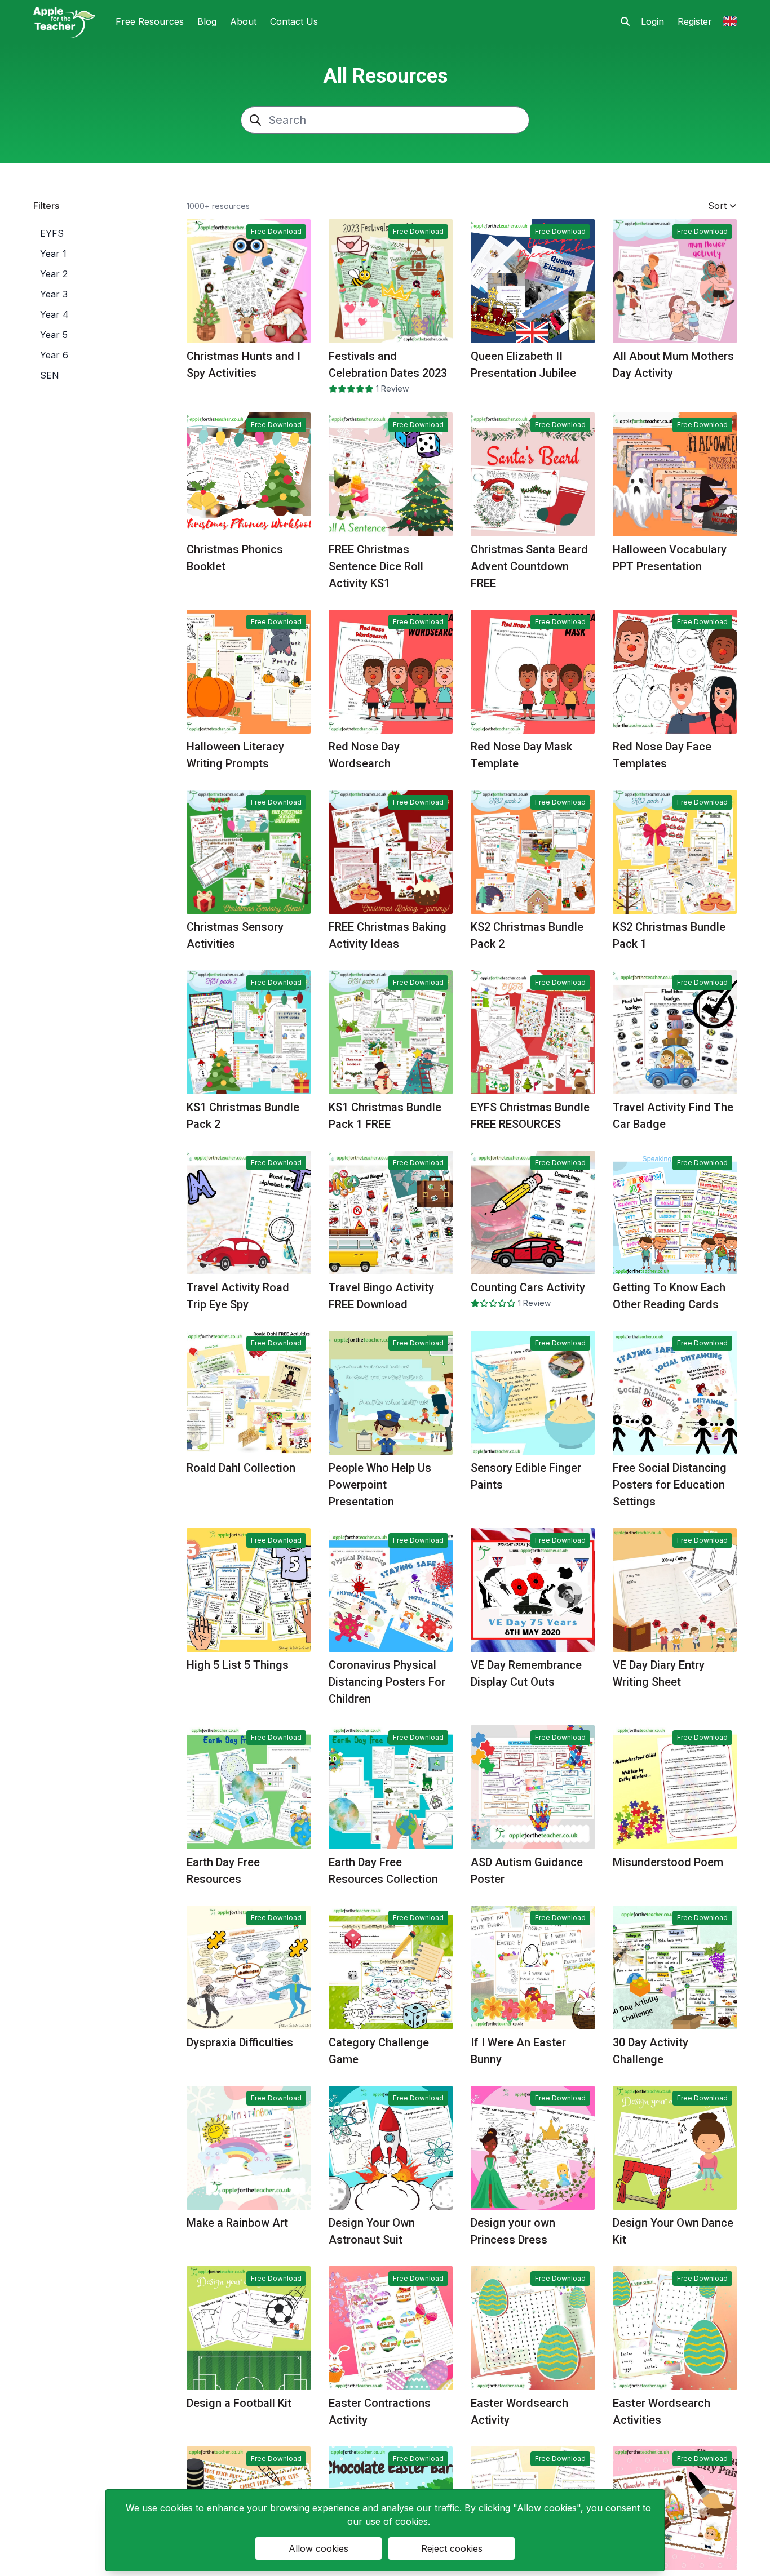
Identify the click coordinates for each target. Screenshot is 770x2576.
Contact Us (294, 21)
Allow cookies (318, 2548)
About (243, 21)
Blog (207, 21)
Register (695, 21)
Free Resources (150, 21)
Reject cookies (452, 2548)
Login (652, 21)
